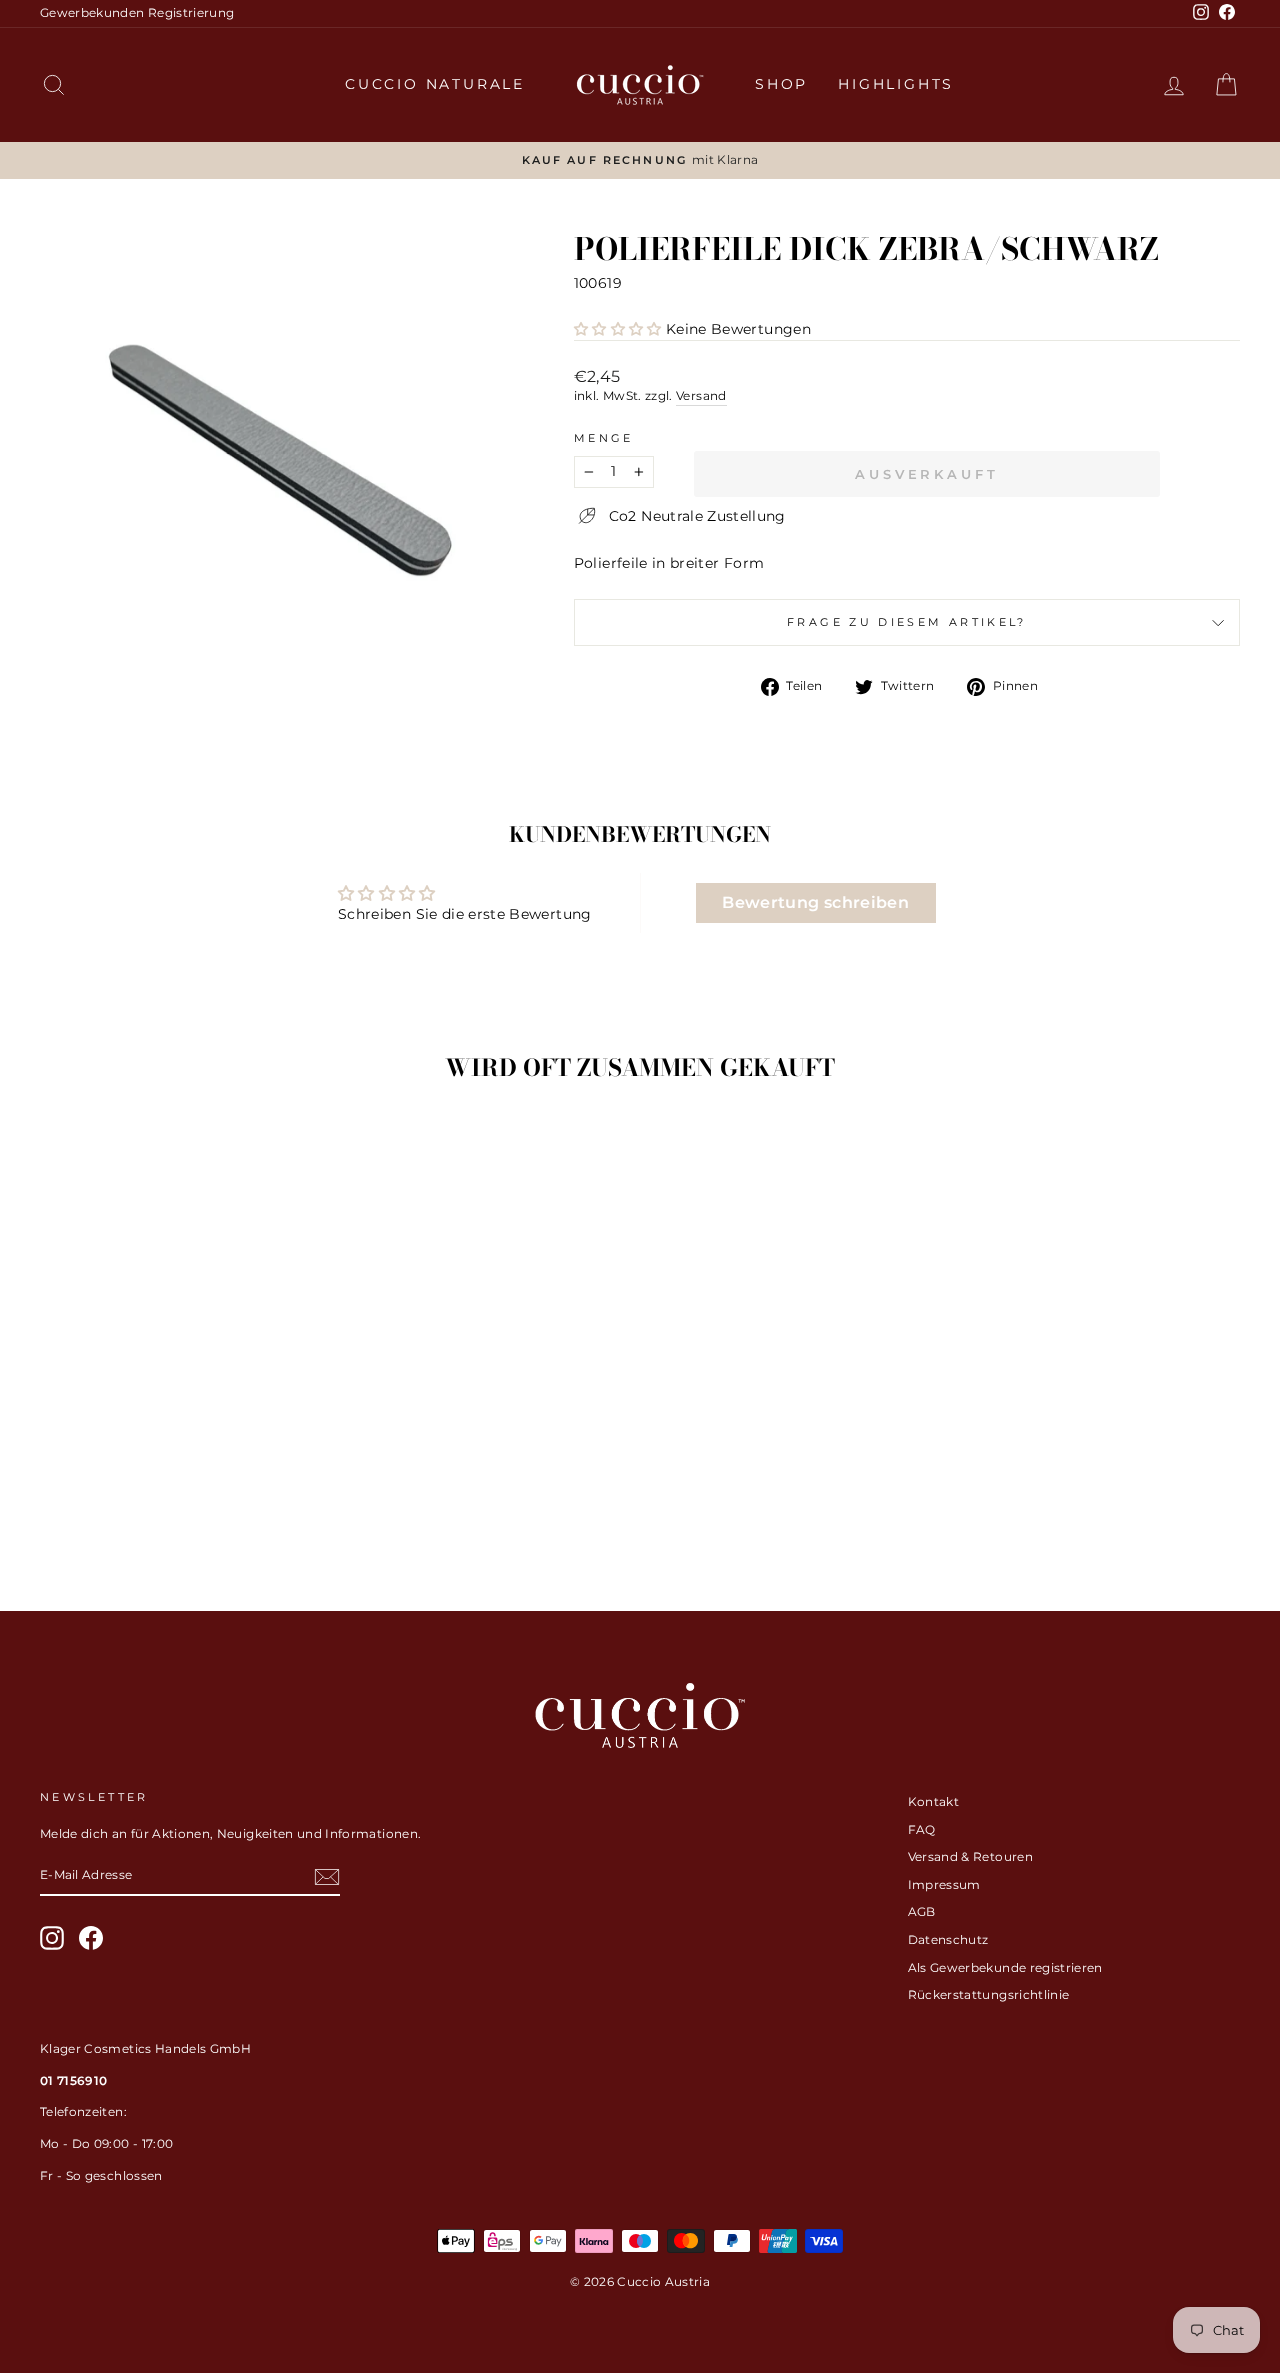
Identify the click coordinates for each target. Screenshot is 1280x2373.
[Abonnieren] (327, 1877)
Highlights (896, 84)
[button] (618, 329)
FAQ (922, 1829)
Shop (781, 84)
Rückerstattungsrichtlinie (989, 1994)
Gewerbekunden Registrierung (137, 12)
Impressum (944, 1884)
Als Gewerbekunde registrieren (1005, 1967)
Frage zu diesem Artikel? (907, 622)
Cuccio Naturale (435, 84)
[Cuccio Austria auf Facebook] (91, 1938)
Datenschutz (948, 1939)
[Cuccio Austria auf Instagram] (52, 1938)
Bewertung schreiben (815, 902)
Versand (701, 395)
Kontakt (933, 1801)
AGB (922, 1911)
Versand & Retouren (970, 1856)
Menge (604, 438)
